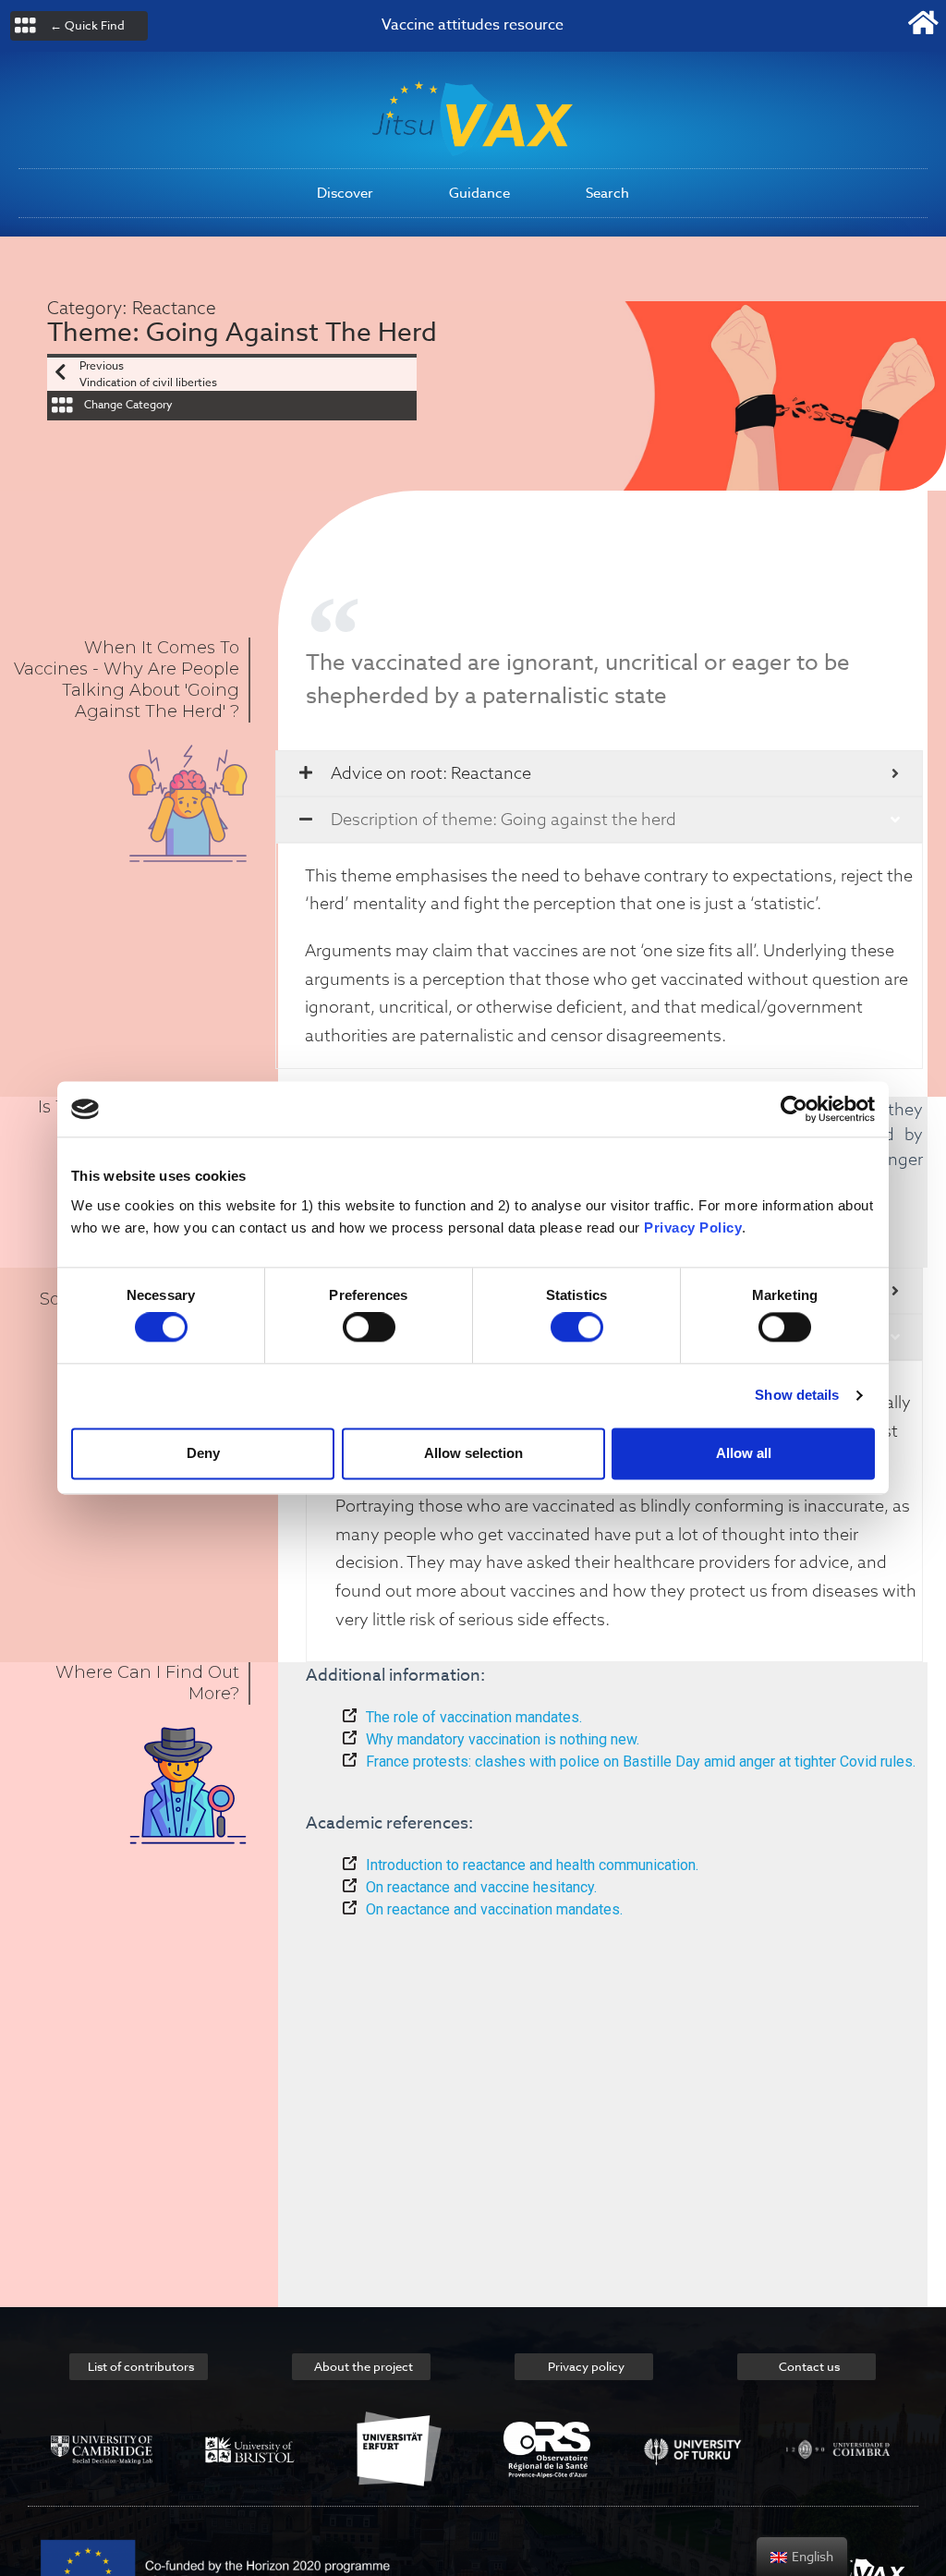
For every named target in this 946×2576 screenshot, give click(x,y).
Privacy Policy (693, 1227)
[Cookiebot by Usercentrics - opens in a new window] (794, 1109)
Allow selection (473, 1453)
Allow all (744, 1453)
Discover (345, 193)
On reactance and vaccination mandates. (494, 1909)
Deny (203, 1453)
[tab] (599, 773)
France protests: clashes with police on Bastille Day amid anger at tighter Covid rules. (641, 1762)
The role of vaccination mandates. (474, 1717)
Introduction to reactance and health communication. (532, 1865)
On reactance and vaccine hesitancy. (481, 1887)
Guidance (479, 193)
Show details (797, 1396)
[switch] (369, 1328)
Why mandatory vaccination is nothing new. (503, 1739)
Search (607, 193)
